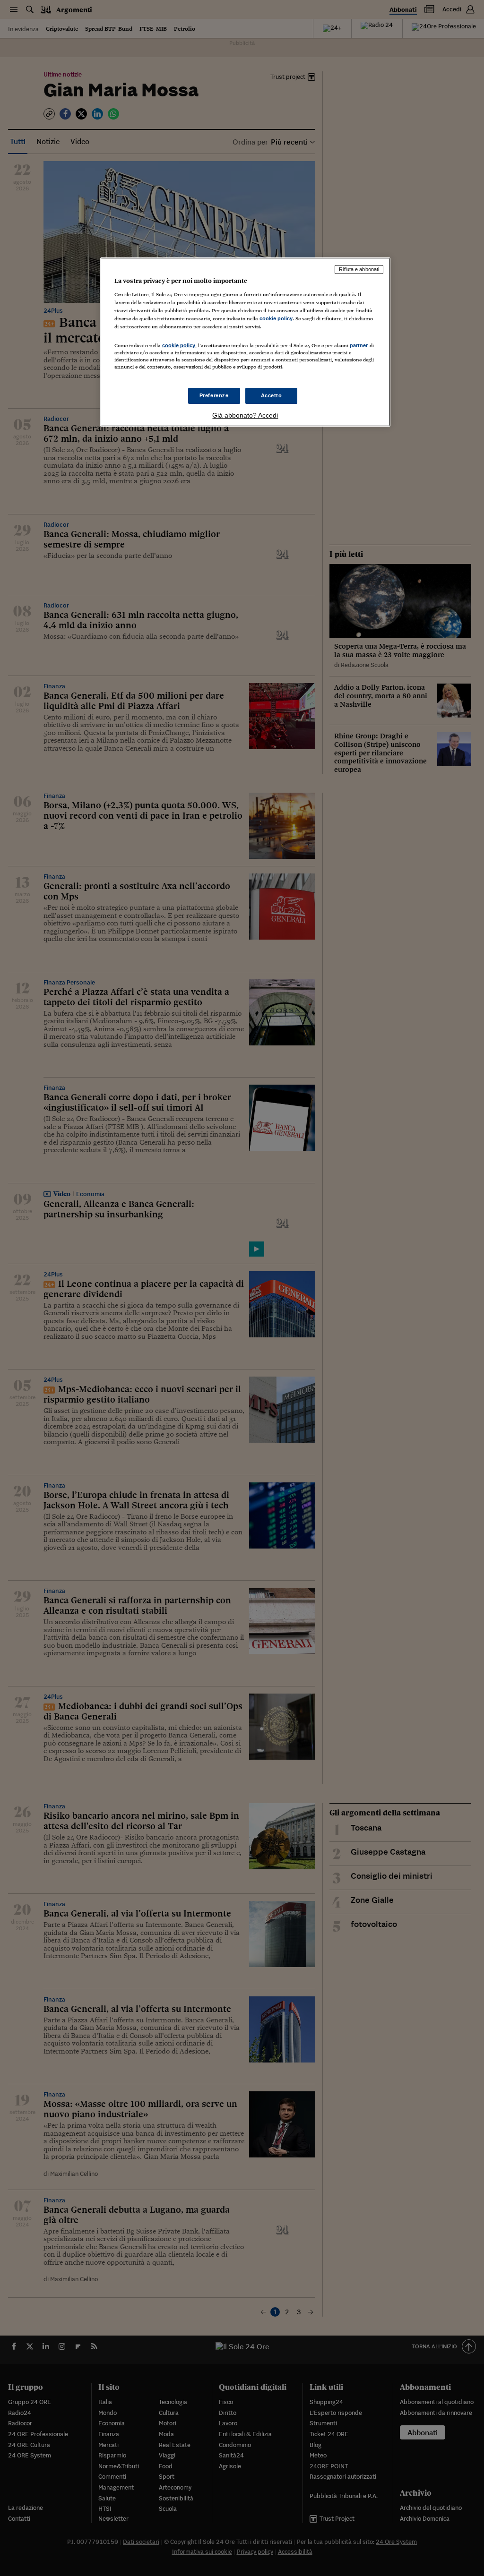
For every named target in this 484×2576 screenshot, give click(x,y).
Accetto (272, 395)
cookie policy (276, 318)
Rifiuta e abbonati (359, 269)
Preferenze (214, 395)
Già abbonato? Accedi (245, 415)
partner (359, 345)
